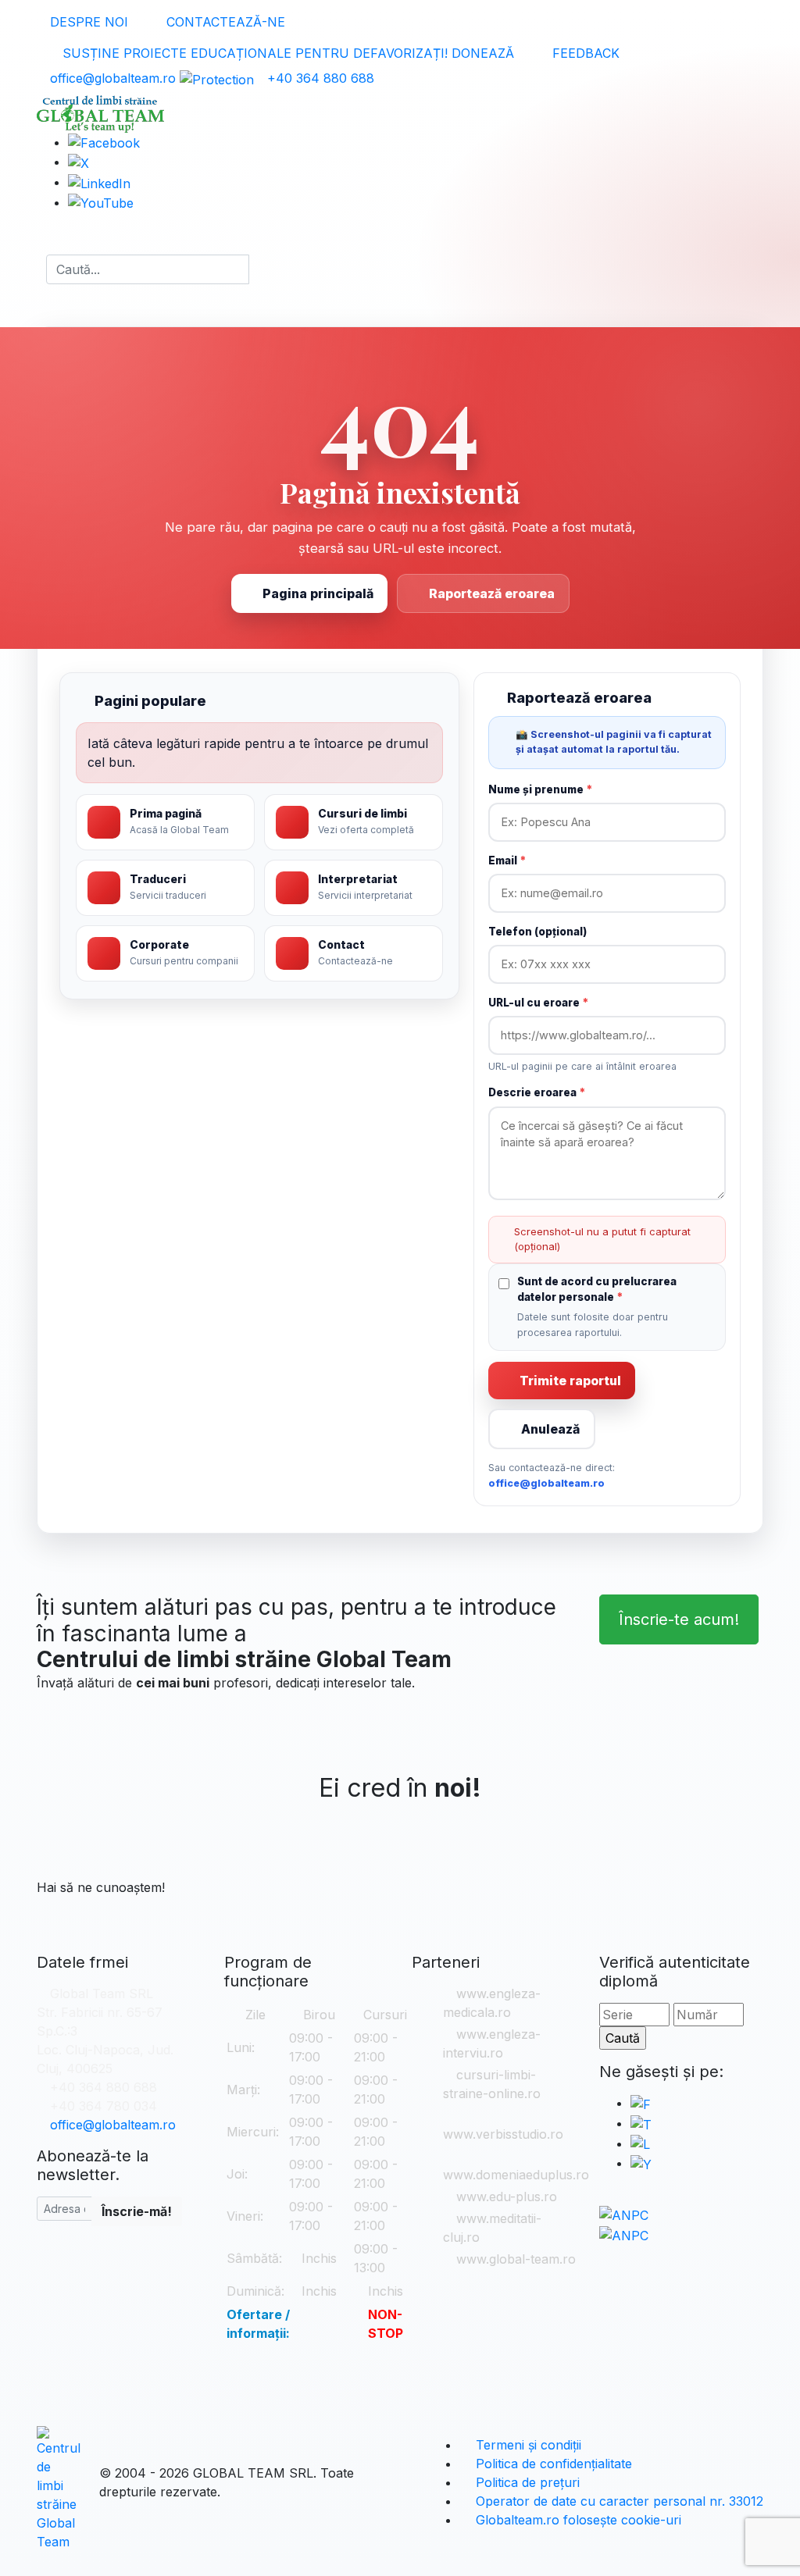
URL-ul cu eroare (538, 1003)
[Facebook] (104, 142)
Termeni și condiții (527, 2445)
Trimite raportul (570, 1381)
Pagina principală (318, 593)
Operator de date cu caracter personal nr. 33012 (618, 2501)
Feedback (584, 53)
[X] (641, 2123)
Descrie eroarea (537, 1092)
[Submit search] (263, 269)
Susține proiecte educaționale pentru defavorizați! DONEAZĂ (286, 53)
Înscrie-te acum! (679, 1619)
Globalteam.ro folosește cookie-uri (577, 2520)
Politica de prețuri (526, 2482)
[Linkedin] (640, 2143)
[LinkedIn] (99, 182)
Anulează (550, 1429)
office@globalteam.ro (113, 78)
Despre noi (87, 22)
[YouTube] (101, 202)
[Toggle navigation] (52, 240)
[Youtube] (641, 2163)
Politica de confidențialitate (552, 2464)
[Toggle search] (41, 269)
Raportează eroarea (492, 593)
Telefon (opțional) (537, 932)
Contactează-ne (224, 22)
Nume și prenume (540, 789)
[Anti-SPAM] (217, 78)
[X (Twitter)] (79, 162)
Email (507, 860)
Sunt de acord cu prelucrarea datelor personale (597, 1289)
